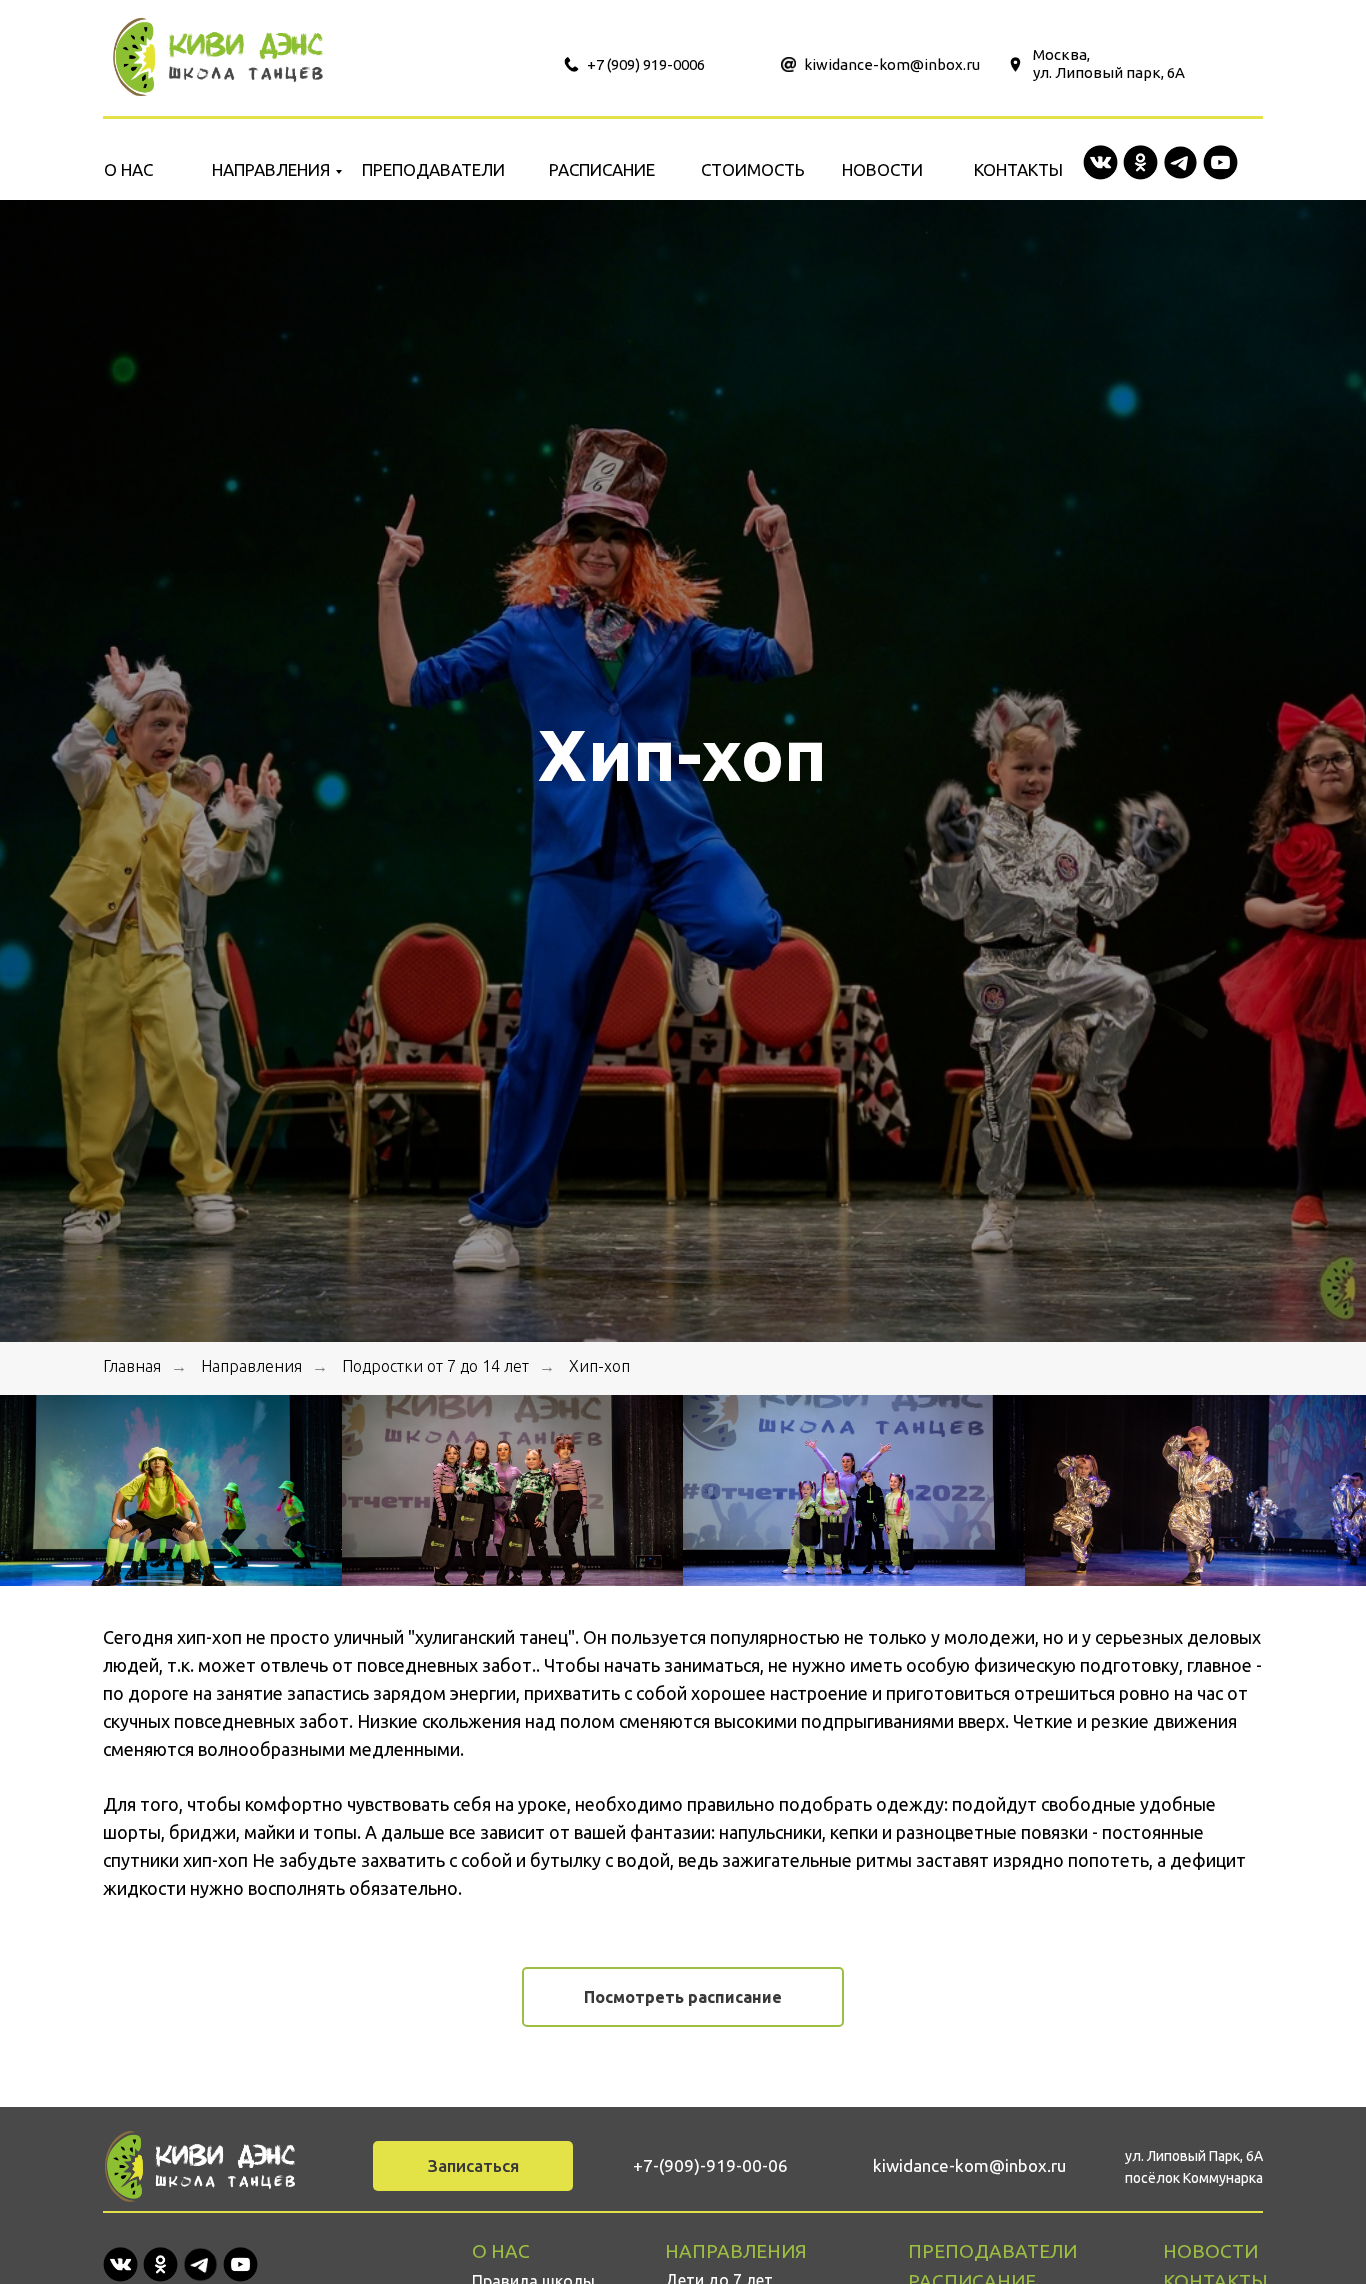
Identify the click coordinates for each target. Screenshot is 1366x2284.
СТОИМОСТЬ (753, 169)
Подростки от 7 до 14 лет (435, 1366)
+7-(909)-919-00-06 (710, 2165)
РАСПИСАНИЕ (602, 169)
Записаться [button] (473, 2165)
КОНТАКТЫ (1018, 169)
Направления (251, 1366)
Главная (132, 1366)
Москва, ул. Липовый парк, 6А (1109, 63)
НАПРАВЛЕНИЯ (271, 169)
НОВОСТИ (882, 169)
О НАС (128, 169)
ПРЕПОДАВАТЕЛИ (433, 169)
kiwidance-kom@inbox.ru (892, 64)
